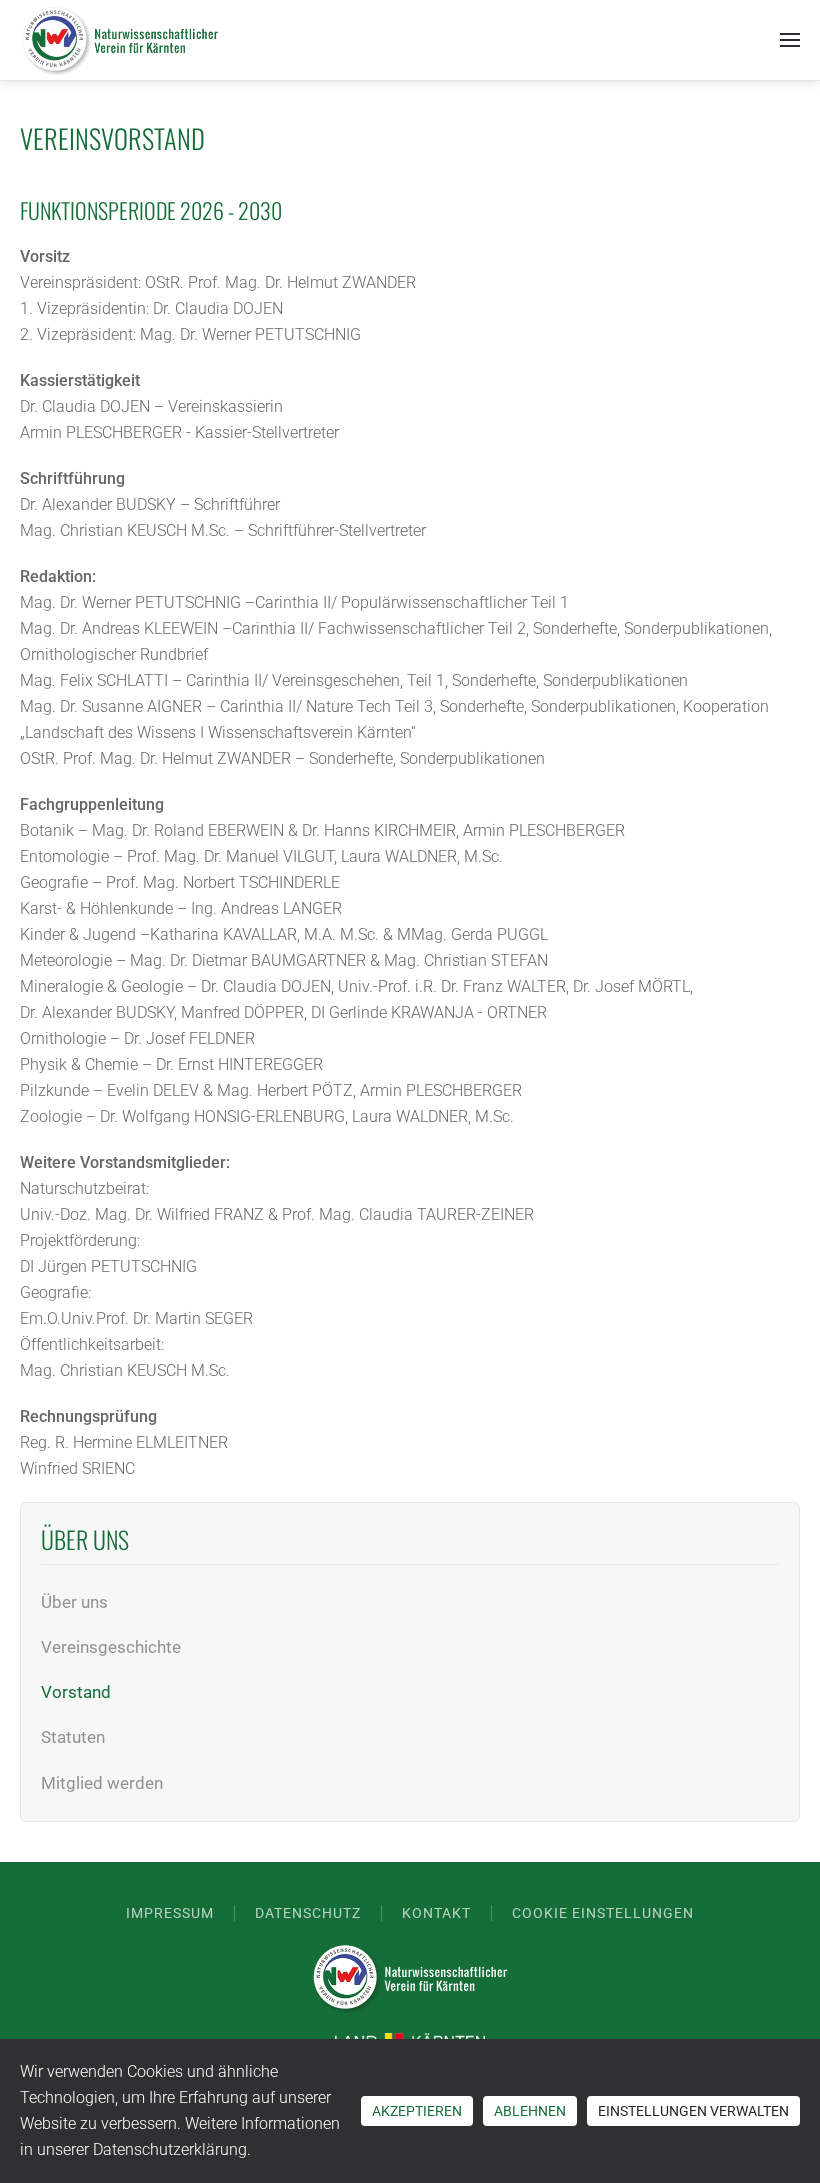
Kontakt (436, 1913)
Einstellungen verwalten (693, 2111)
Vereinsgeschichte (111, 1647)
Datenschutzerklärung (170, 2149)
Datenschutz (308, 1913)
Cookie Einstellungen (603, 1913)
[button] (790, 40)
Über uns (74, 1602)
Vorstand (76, 1692)
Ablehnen (530, 2111)
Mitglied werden (102, 1783)
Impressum (170, 1913)
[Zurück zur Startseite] (120, 40)
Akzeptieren (417, 2111)
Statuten (73, 1737)
